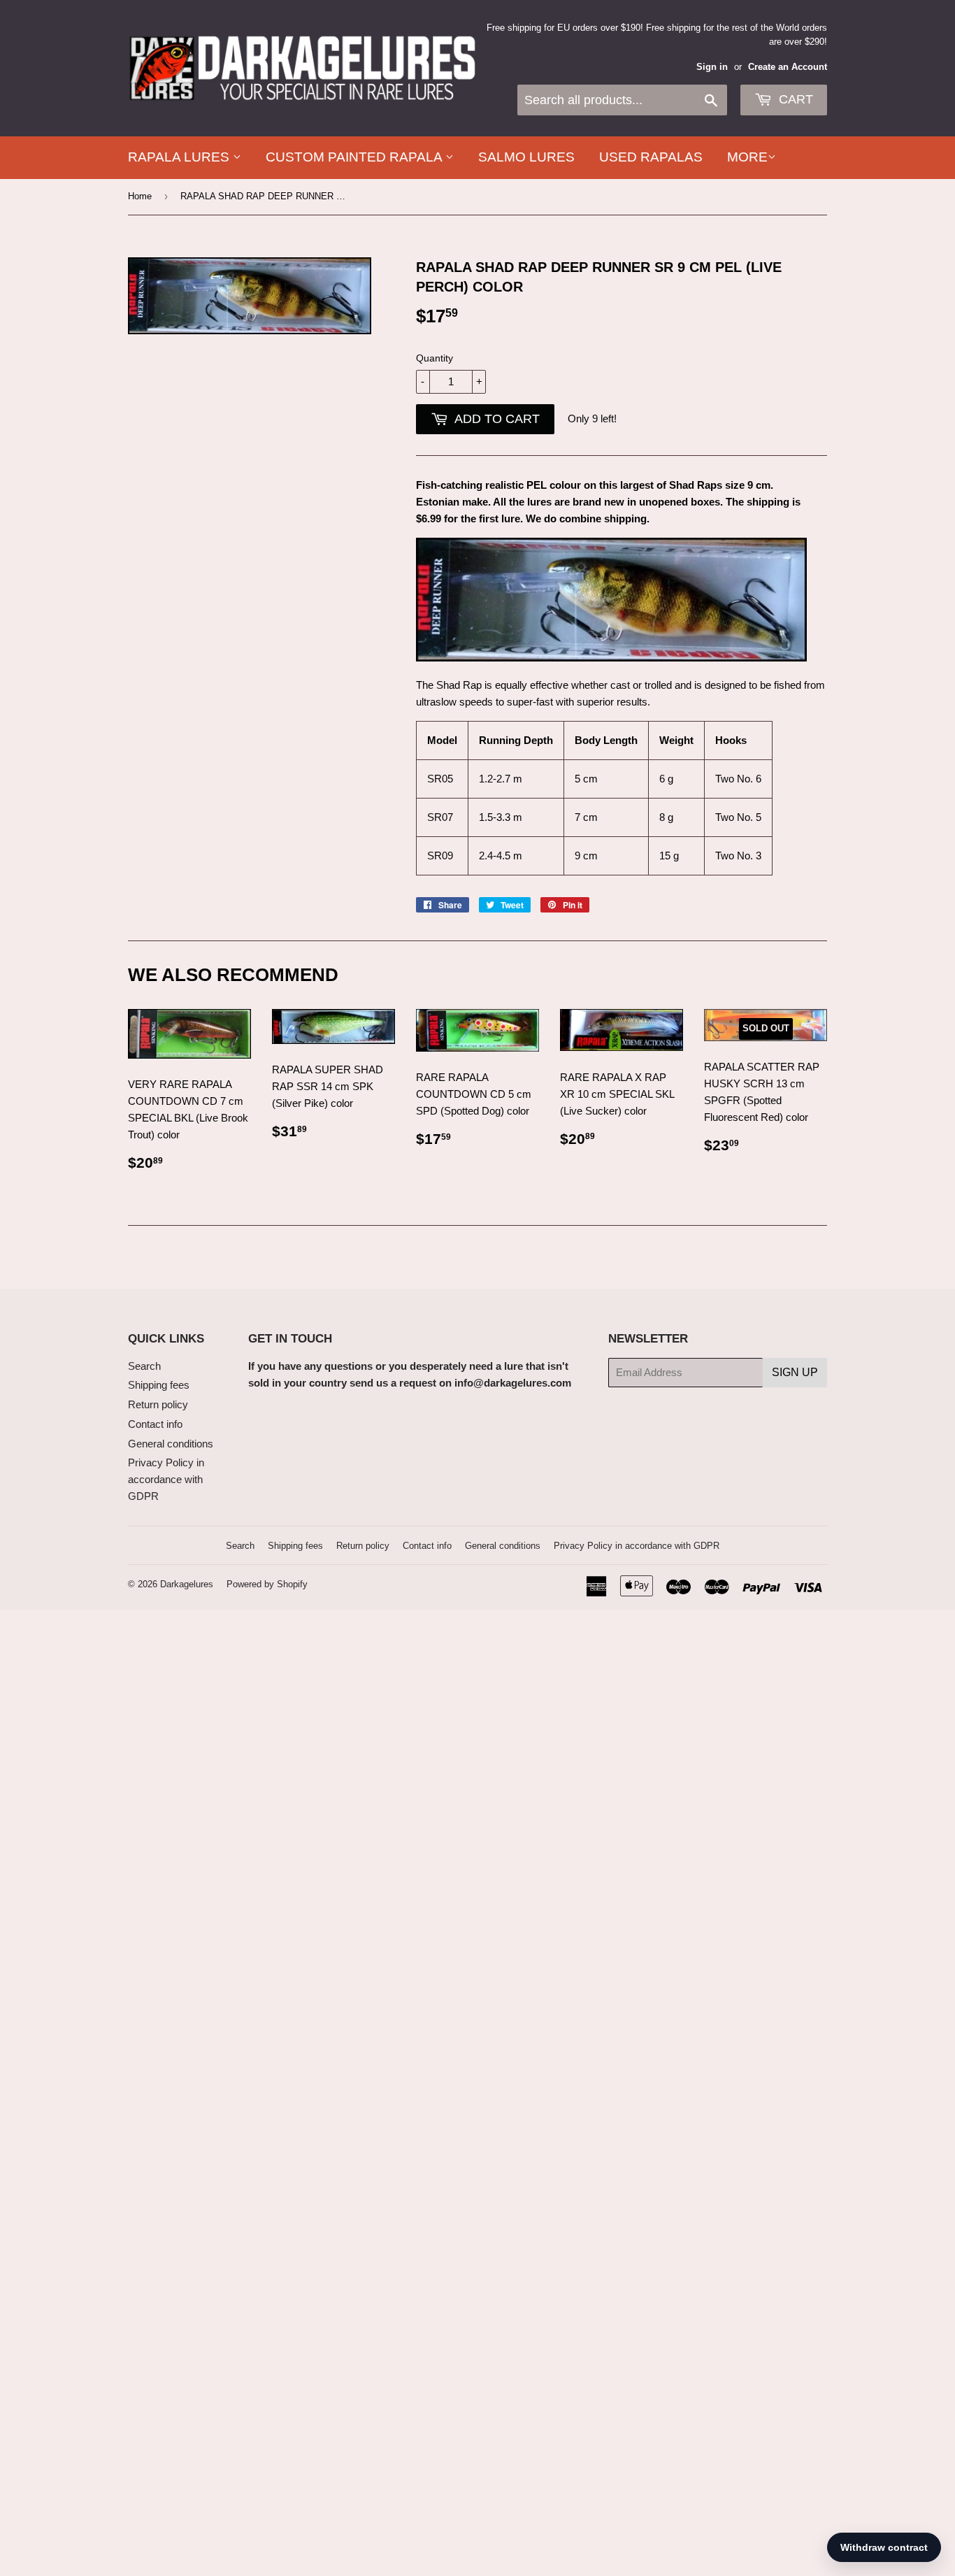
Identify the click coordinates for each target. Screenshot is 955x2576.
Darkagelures (187, 1584)
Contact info (155, 1424)
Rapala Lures (180, 157)
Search (144, 1366)
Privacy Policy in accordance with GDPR (166, 1479)
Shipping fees (159, 1385)
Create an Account (788, 67)
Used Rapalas (651, 157)
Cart (794, 99)
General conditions (171, 1444)
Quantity (435, 358)
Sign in (712, 67)
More (747, 157)
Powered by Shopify (267, 1584)
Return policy (158, 1404)
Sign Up (795, 1372)
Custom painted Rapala (356, 157)
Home (140, 196)
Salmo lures (526, 157)
